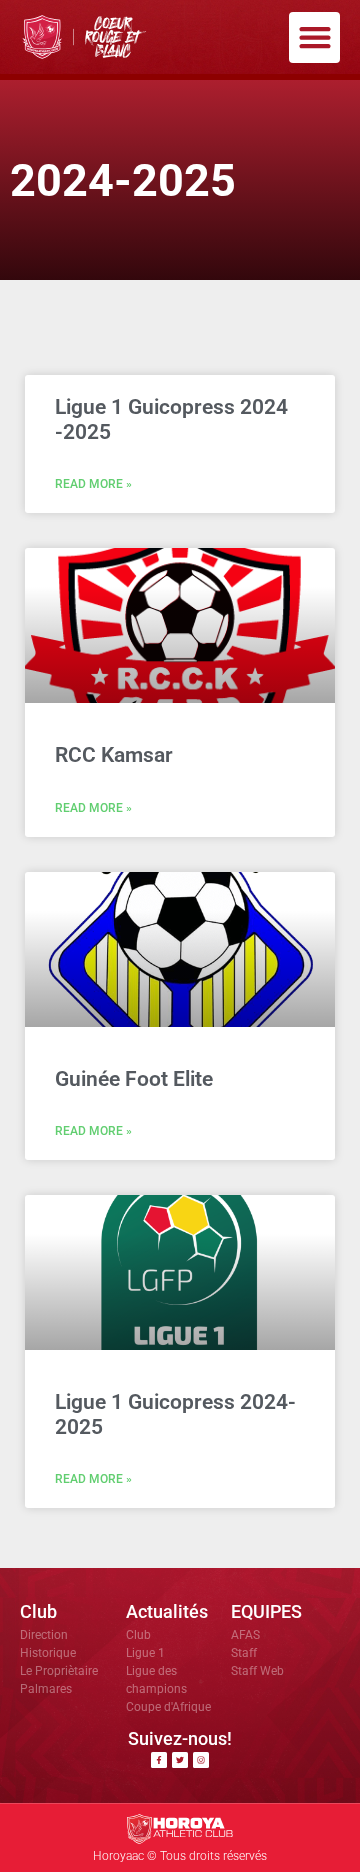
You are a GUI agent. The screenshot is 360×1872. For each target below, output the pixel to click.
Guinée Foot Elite (134, 1079)
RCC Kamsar (114, 755)
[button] (314, 37)
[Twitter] (180, 1760)
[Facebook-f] (159, 1760)
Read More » (93, 484)
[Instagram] (201, 1760)
